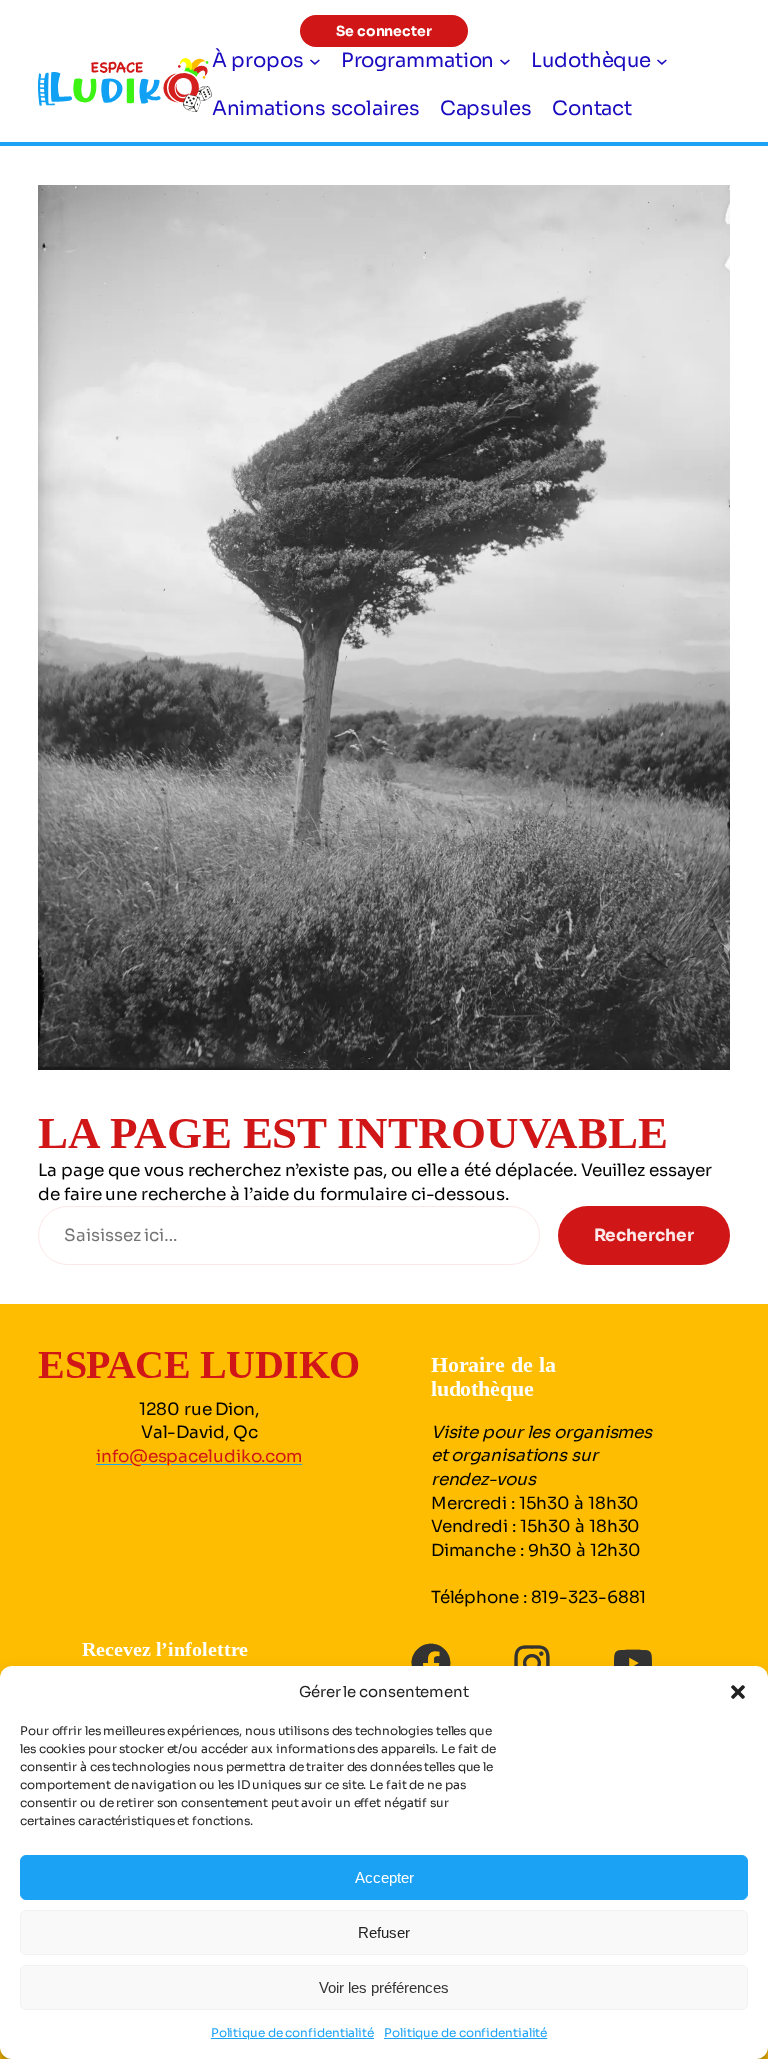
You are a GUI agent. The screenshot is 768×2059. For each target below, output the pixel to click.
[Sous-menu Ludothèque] (662, 61)
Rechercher (644, 1235)
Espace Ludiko (199, 1364)
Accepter (384, 1877)
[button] (738, 1692)
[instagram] (532, 1663)
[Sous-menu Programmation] (505, 61)
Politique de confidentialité (292, 2032)
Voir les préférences (384, 1987)
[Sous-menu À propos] (315, 61)
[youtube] (633, 1663)
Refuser (384, 1932)
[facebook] (431, 1663)
